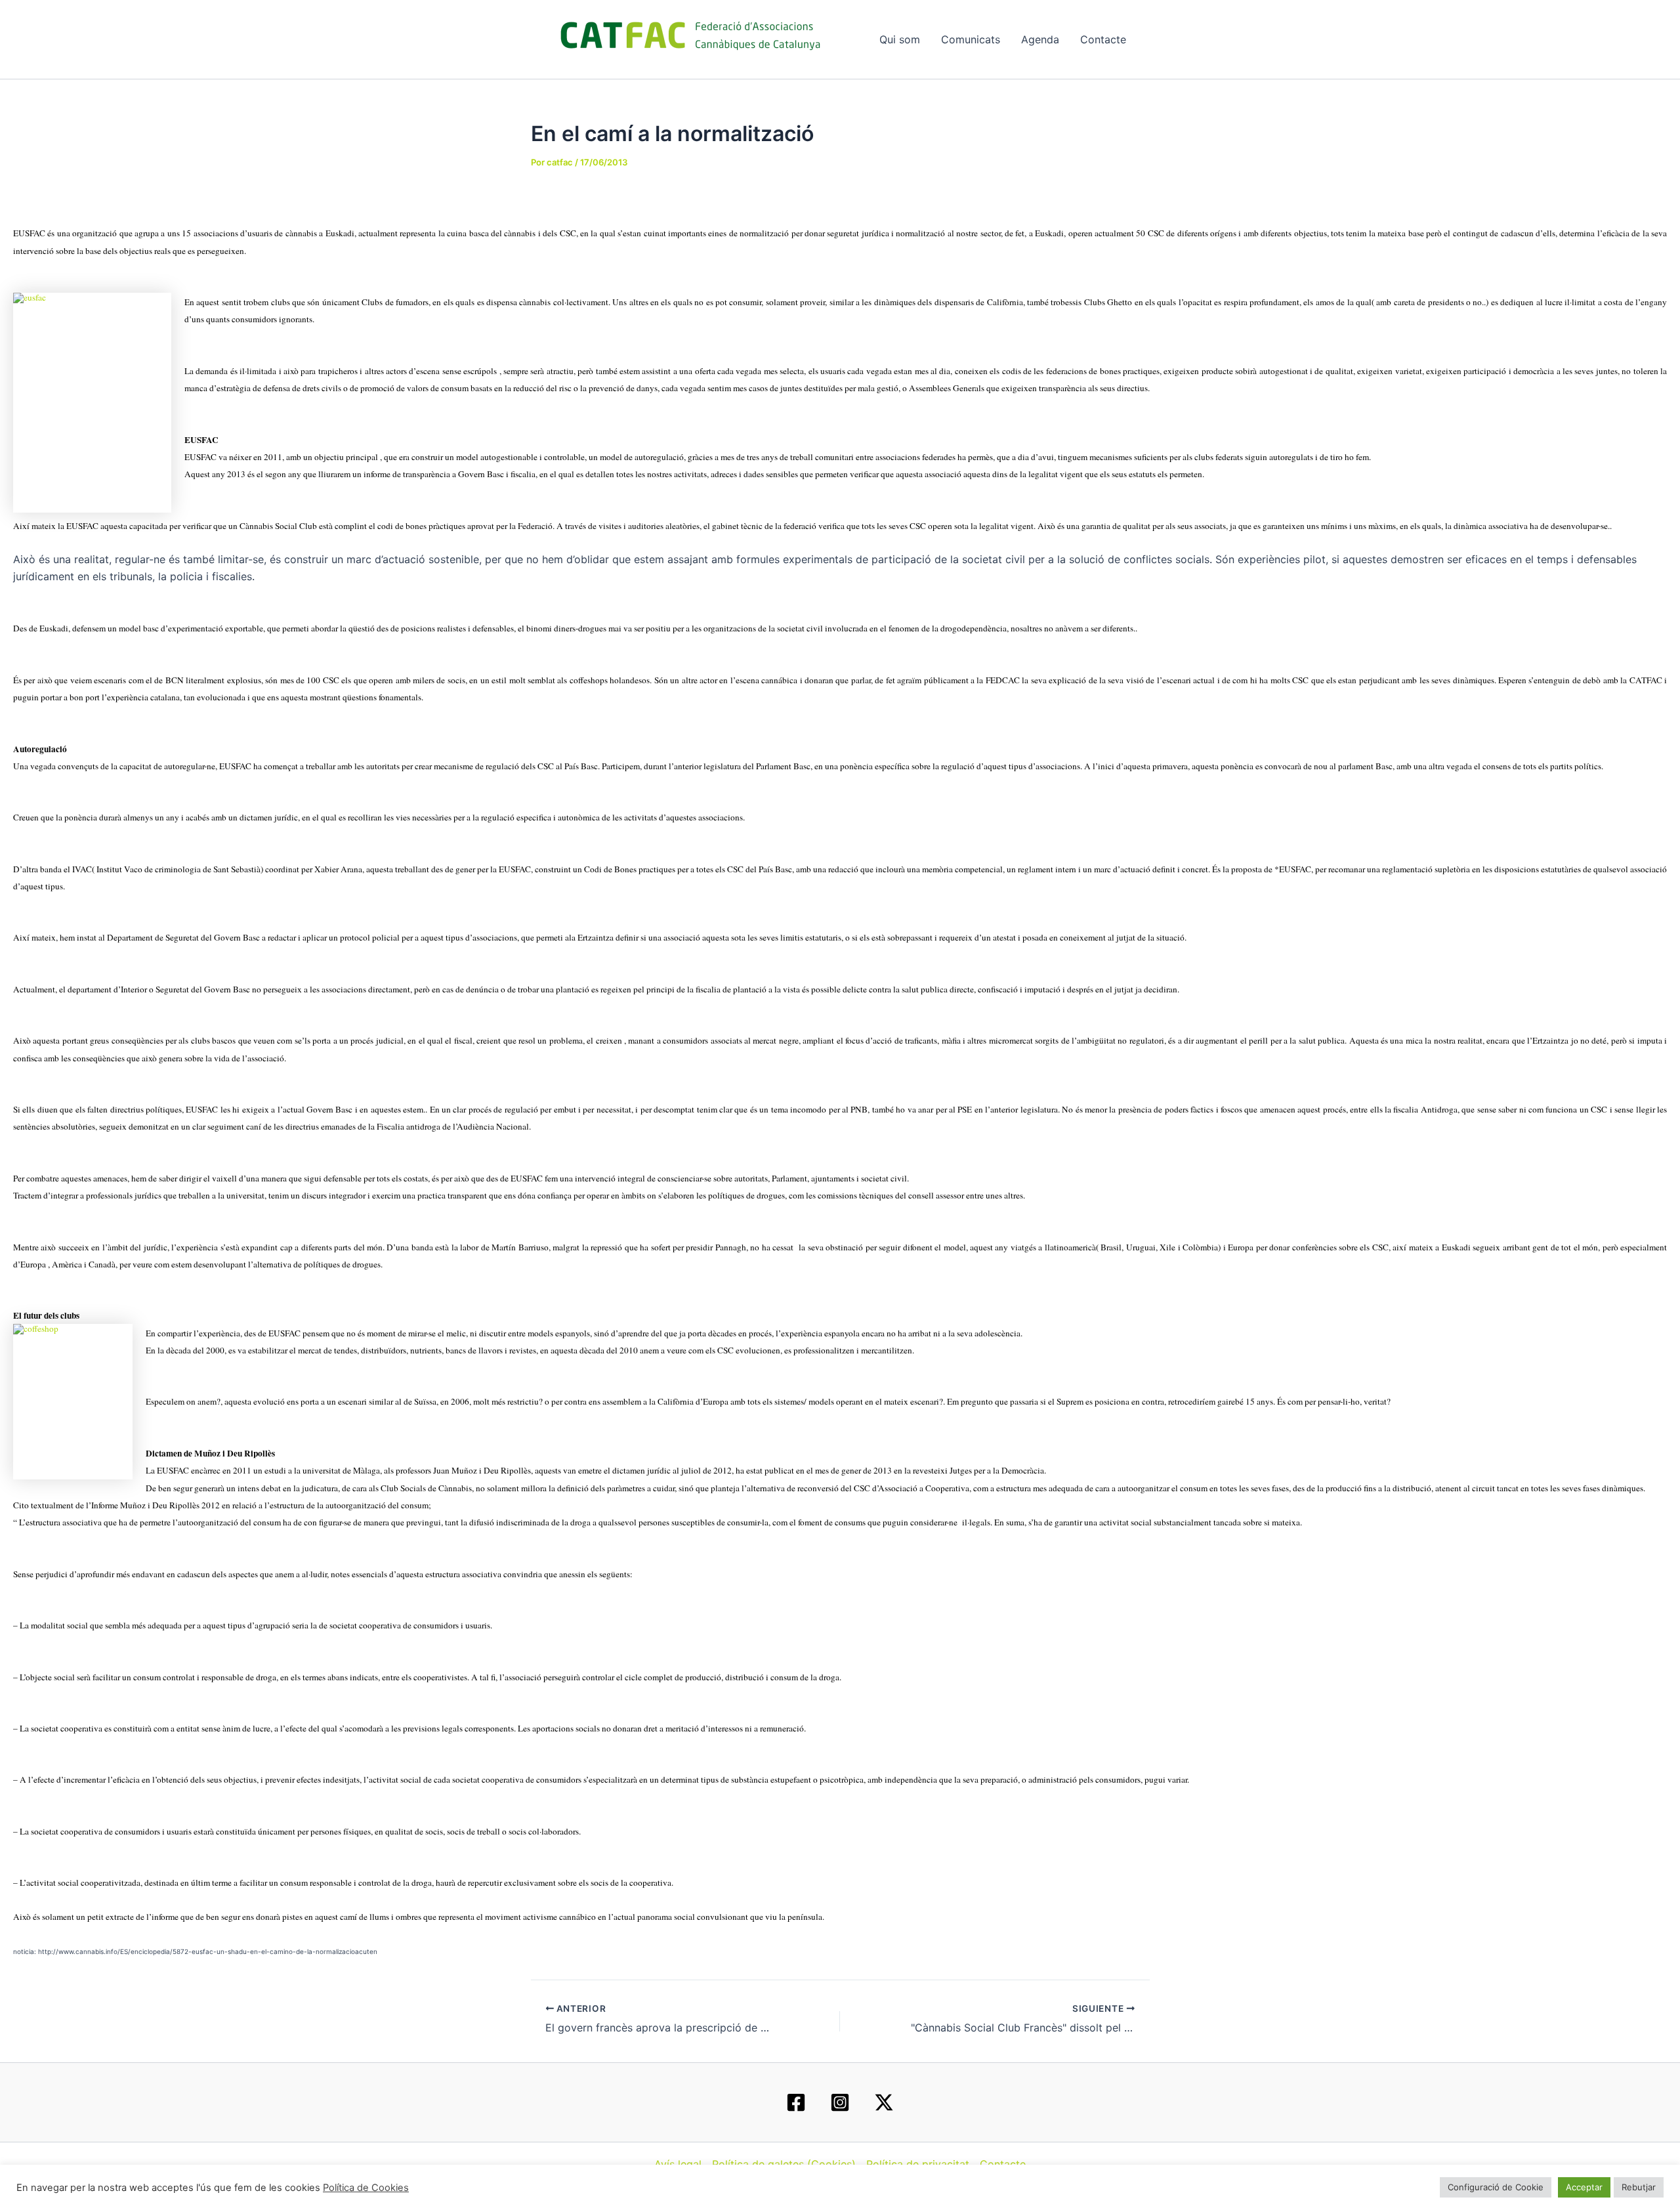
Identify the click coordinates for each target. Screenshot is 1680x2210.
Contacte (1103, 39)
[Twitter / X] (884, 2102)
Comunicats (971, 39)
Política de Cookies (366, 2188)
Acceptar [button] (1584, 2187)
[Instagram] (840, 2102)
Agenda (1040, 39)
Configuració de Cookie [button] (1496, 2187)
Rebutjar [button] (1639, 2187)
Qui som (900, 39)
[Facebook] (796, 2102)
